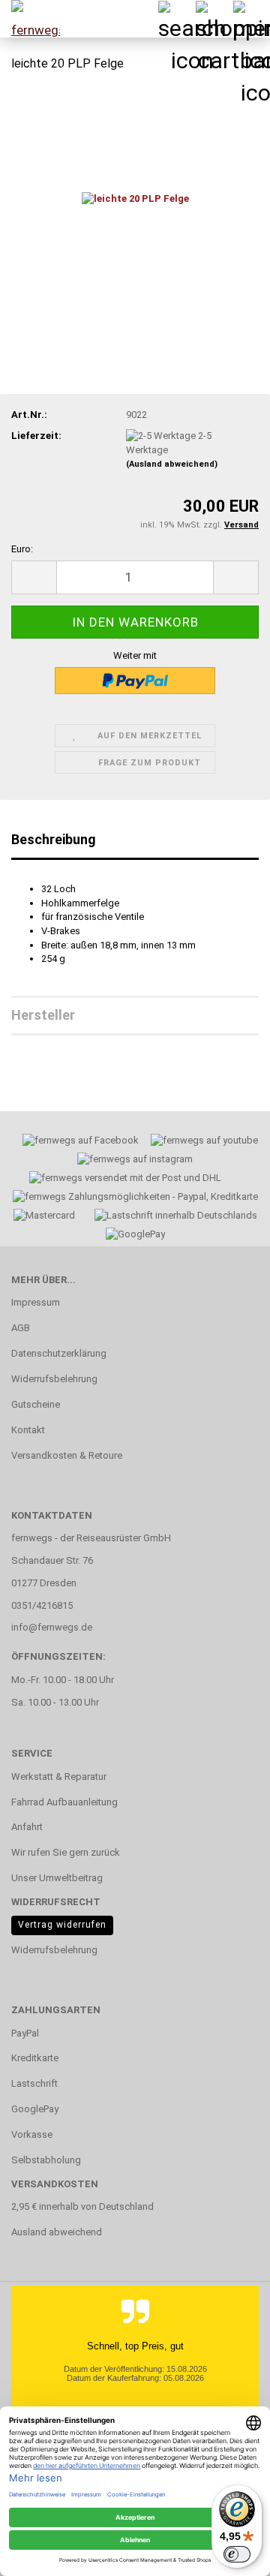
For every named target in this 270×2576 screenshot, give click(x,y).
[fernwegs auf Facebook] (76, 1142)
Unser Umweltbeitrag (57, 1878)
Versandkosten (55, 2184)
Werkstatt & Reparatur (59, 1776)
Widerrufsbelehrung (54, 1379)
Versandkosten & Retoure (67, 1455)
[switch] (237, 2554)
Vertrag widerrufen (62, 1925)
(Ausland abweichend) (172, 464)
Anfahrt (27, 1827)
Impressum (36, 1302)
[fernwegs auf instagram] (135, 1161)
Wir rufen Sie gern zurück (66, 1852)
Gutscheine (36, 1404)
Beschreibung (54, 839)
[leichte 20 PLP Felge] (135, 198)
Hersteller (43, 1015)
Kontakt (28, 1430)
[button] (34, 577)
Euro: (22, 549)
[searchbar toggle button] (176, 19)
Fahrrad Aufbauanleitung (64, 1802)
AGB (21, 1328)
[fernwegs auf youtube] (199, 1142)
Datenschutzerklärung (59, 1353)
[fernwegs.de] (30, 19)
